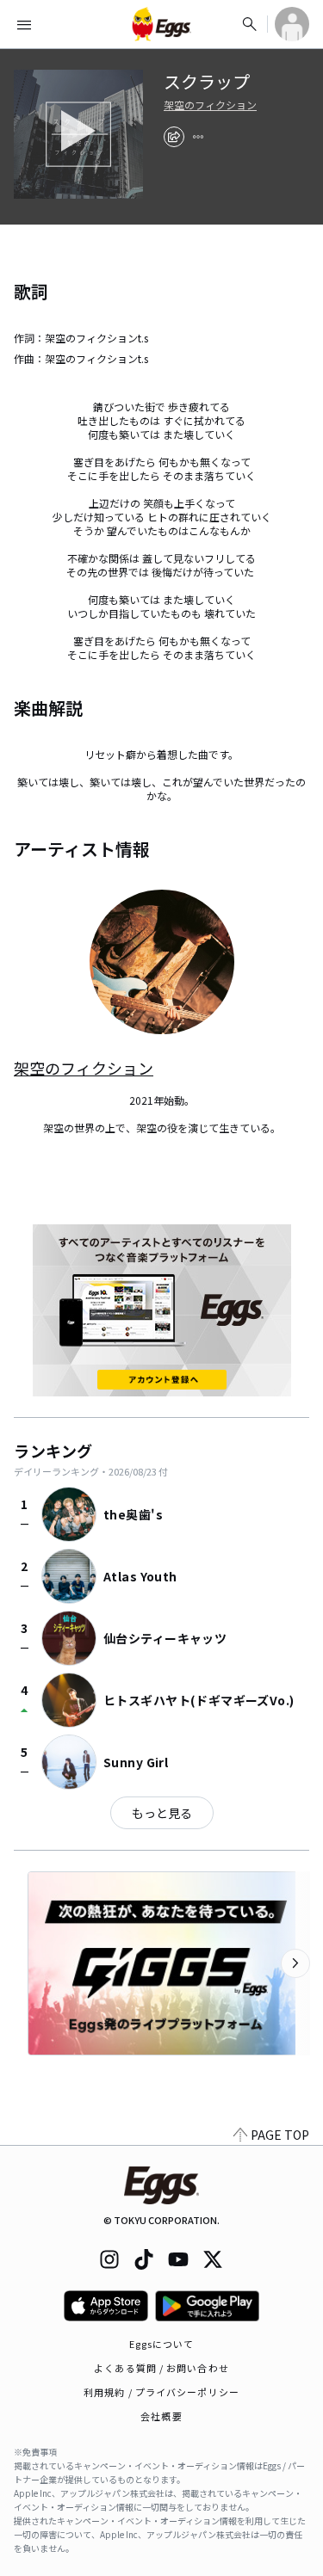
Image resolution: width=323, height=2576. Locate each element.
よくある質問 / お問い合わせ (161, 2368)
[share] (174, 137)
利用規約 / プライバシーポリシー (161, 2392)
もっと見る (162, 1813)
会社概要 (161, 2416)
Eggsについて (162, 2344)
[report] (198, 137)
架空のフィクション (210, 105)
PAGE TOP (280, 2135)
